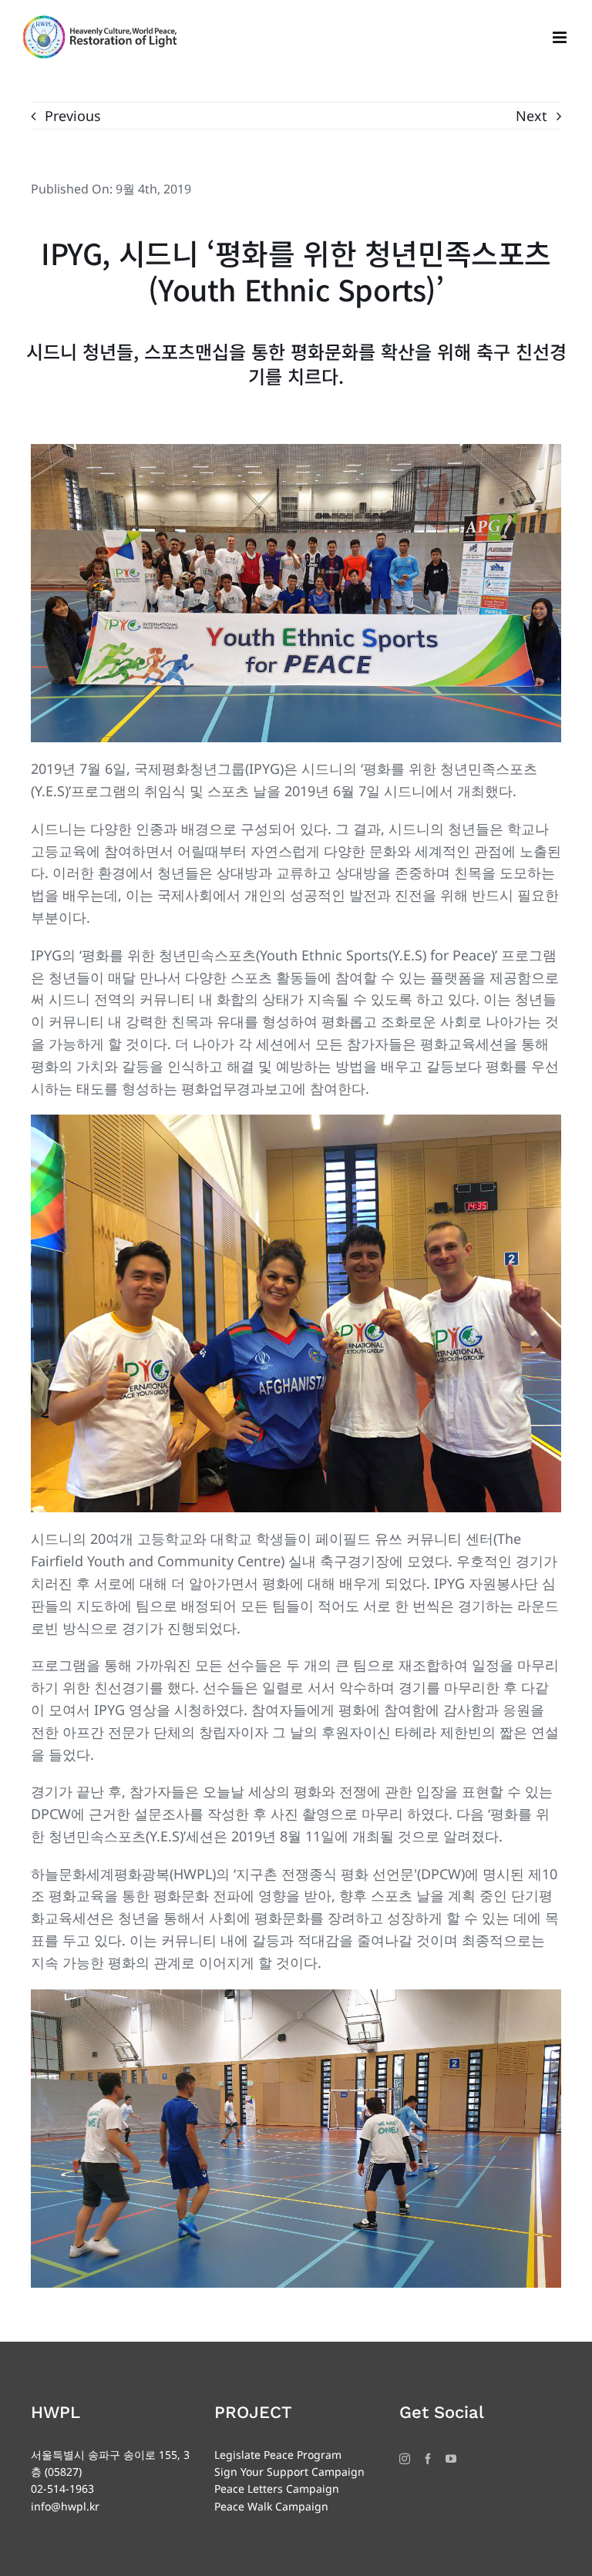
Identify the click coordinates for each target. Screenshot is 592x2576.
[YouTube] (451, 2459)
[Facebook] (428, 2459)
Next (531, 116)
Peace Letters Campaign (277, 2489)
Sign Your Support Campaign (289, 2472)
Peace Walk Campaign (271, 2506)
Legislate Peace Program (278, 2455)
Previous (73, 116)
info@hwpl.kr (65, 2506)
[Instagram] (405, 2459)
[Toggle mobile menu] (561, 37)
